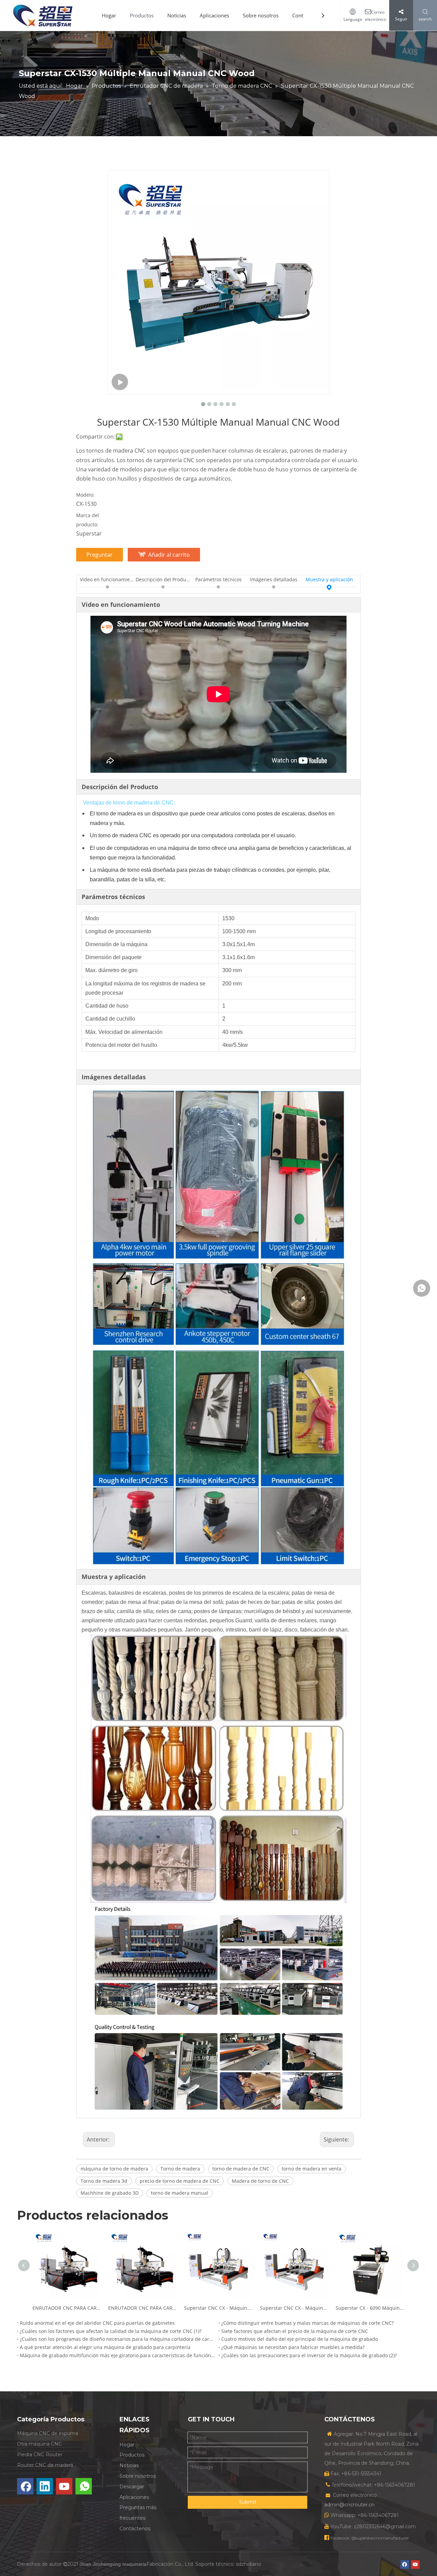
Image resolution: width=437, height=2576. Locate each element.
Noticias (177, 15)
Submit (248, 2502)
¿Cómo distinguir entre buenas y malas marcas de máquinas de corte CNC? (307, 2323)
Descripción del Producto (163, 579)
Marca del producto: (88, 520)
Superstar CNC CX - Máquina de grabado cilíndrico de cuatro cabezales (218, 2308)
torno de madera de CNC (241, 2169)
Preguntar (100, 555)
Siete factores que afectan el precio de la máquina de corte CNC (295, 2331)
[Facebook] (25, 2486)
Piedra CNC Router (40, 2454)
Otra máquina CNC (39, 2444)
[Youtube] (64, 2486)
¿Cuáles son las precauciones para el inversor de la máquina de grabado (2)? (309, 2355)
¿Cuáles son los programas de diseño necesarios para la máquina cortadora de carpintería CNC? (118, 2339)
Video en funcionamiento (108, 579)
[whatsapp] (84, 2486)
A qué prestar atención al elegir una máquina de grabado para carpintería (105, 2347)
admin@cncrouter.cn (349, 2505)
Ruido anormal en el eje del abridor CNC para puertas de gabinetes (97, 2323)
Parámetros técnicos (218, 579)
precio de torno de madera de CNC (180, 2181)
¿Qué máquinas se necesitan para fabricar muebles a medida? (293, 2347)
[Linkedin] (45, 2486)
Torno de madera (180, 2169)
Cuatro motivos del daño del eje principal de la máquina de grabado (300, 2339)
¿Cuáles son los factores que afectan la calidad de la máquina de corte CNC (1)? (111, 2331)
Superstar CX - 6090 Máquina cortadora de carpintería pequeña (370, 2308)
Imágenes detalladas (274, 579)
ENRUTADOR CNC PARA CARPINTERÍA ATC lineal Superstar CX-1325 (67, 2308)
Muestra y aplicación (329, 579)
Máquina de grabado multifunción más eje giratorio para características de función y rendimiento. (118, 2355)
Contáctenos (135, 2529)
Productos (142, 15)
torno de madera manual (180, 2193)
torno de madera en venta (312, 2169)
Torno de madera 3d (104, 2181)
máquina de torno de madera (114, 2169)
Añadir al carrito (169, 555)
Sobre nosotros (261, 15)
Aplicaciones (214, 15)
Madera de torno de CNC (260, 2181)
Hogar (109, 15)
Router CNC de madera (45, 2465)
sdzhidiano (249, 2564)
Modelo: (85, 495)
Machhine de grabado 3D (110, 2193)
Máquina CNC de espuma (48, 2433)
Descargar (132, 2487)
